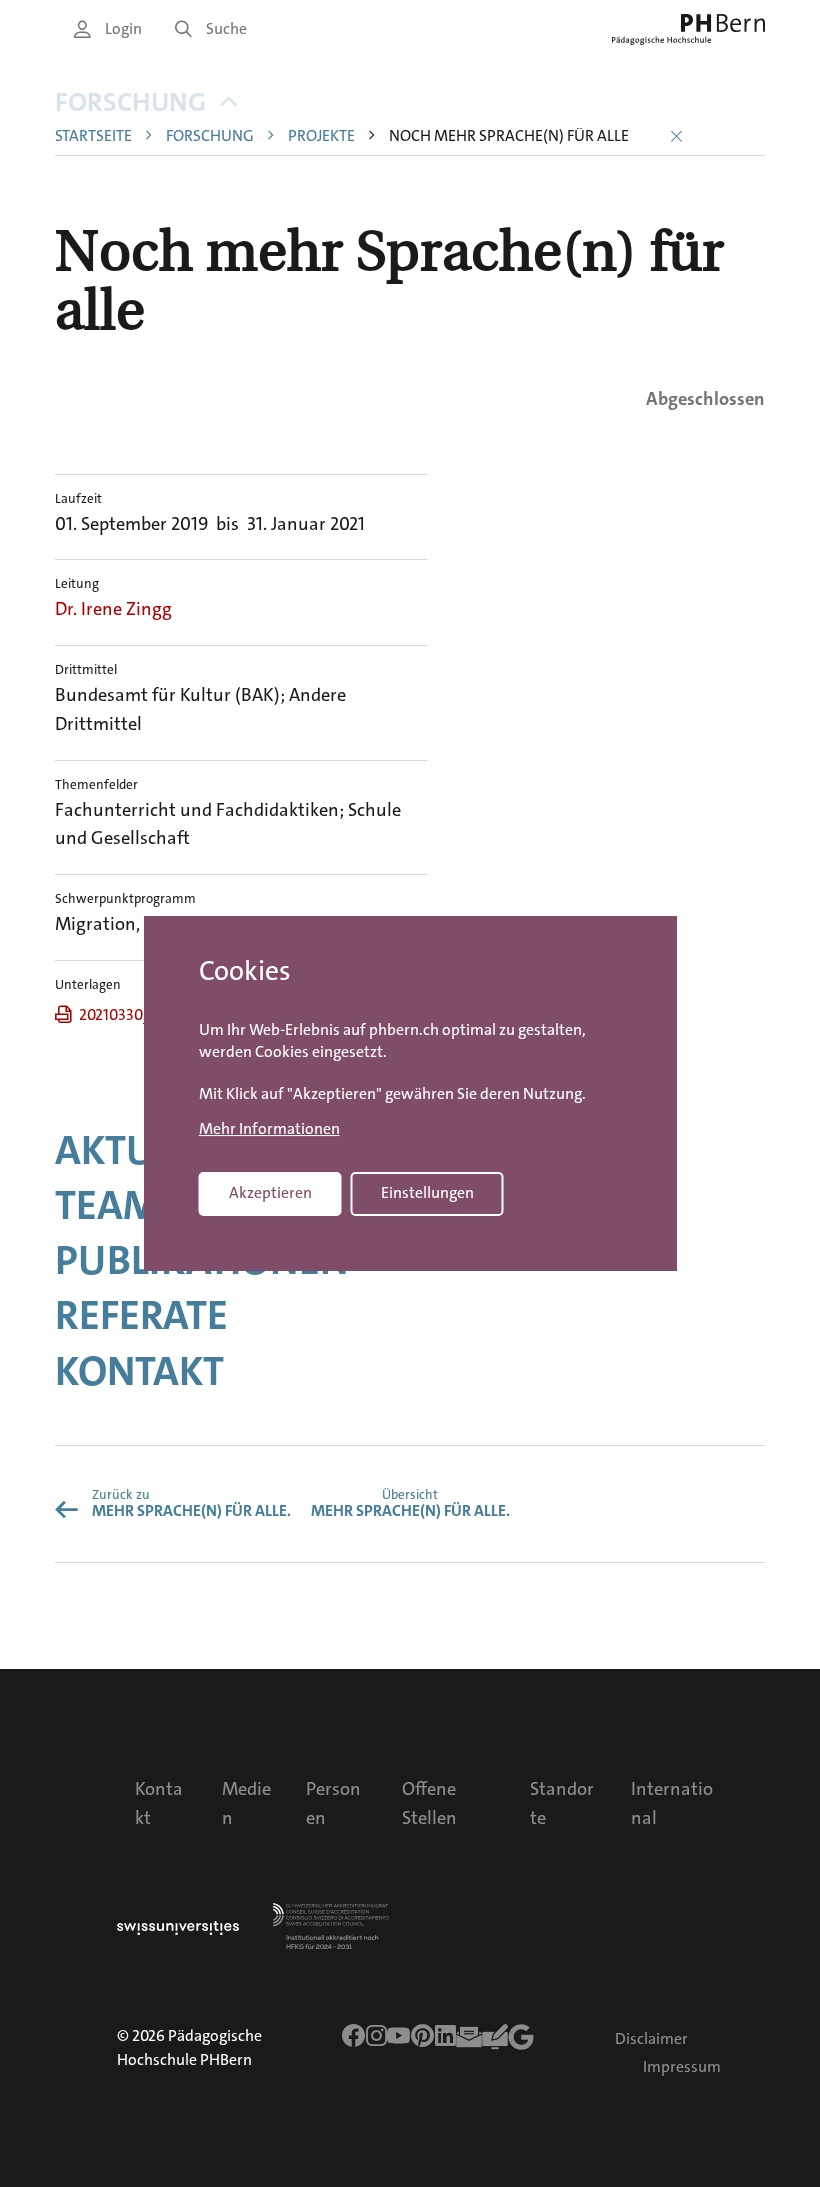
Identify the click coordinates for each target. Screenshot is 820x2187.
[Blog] (495, 2037)
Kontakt (139, 1371)
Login (123, 28)
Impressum (682, 2066)
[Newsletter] (469, 2037)
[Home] (688, 29)
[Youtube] (399, 2036)
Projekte (321, 136)
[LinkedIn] (445, 2036)
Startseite (93, 136)
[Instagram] (376, 2036)
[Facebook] (354, 2036)
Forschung (130, 102)
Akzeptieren (270, 1192)
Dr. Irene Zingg (113, 609)
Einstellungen (427, 1192)
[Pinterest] (423, 2036)
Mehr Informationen (269, 1129)
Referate (141, 1315)
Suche (226, 28)
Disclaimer (651, 2038)
